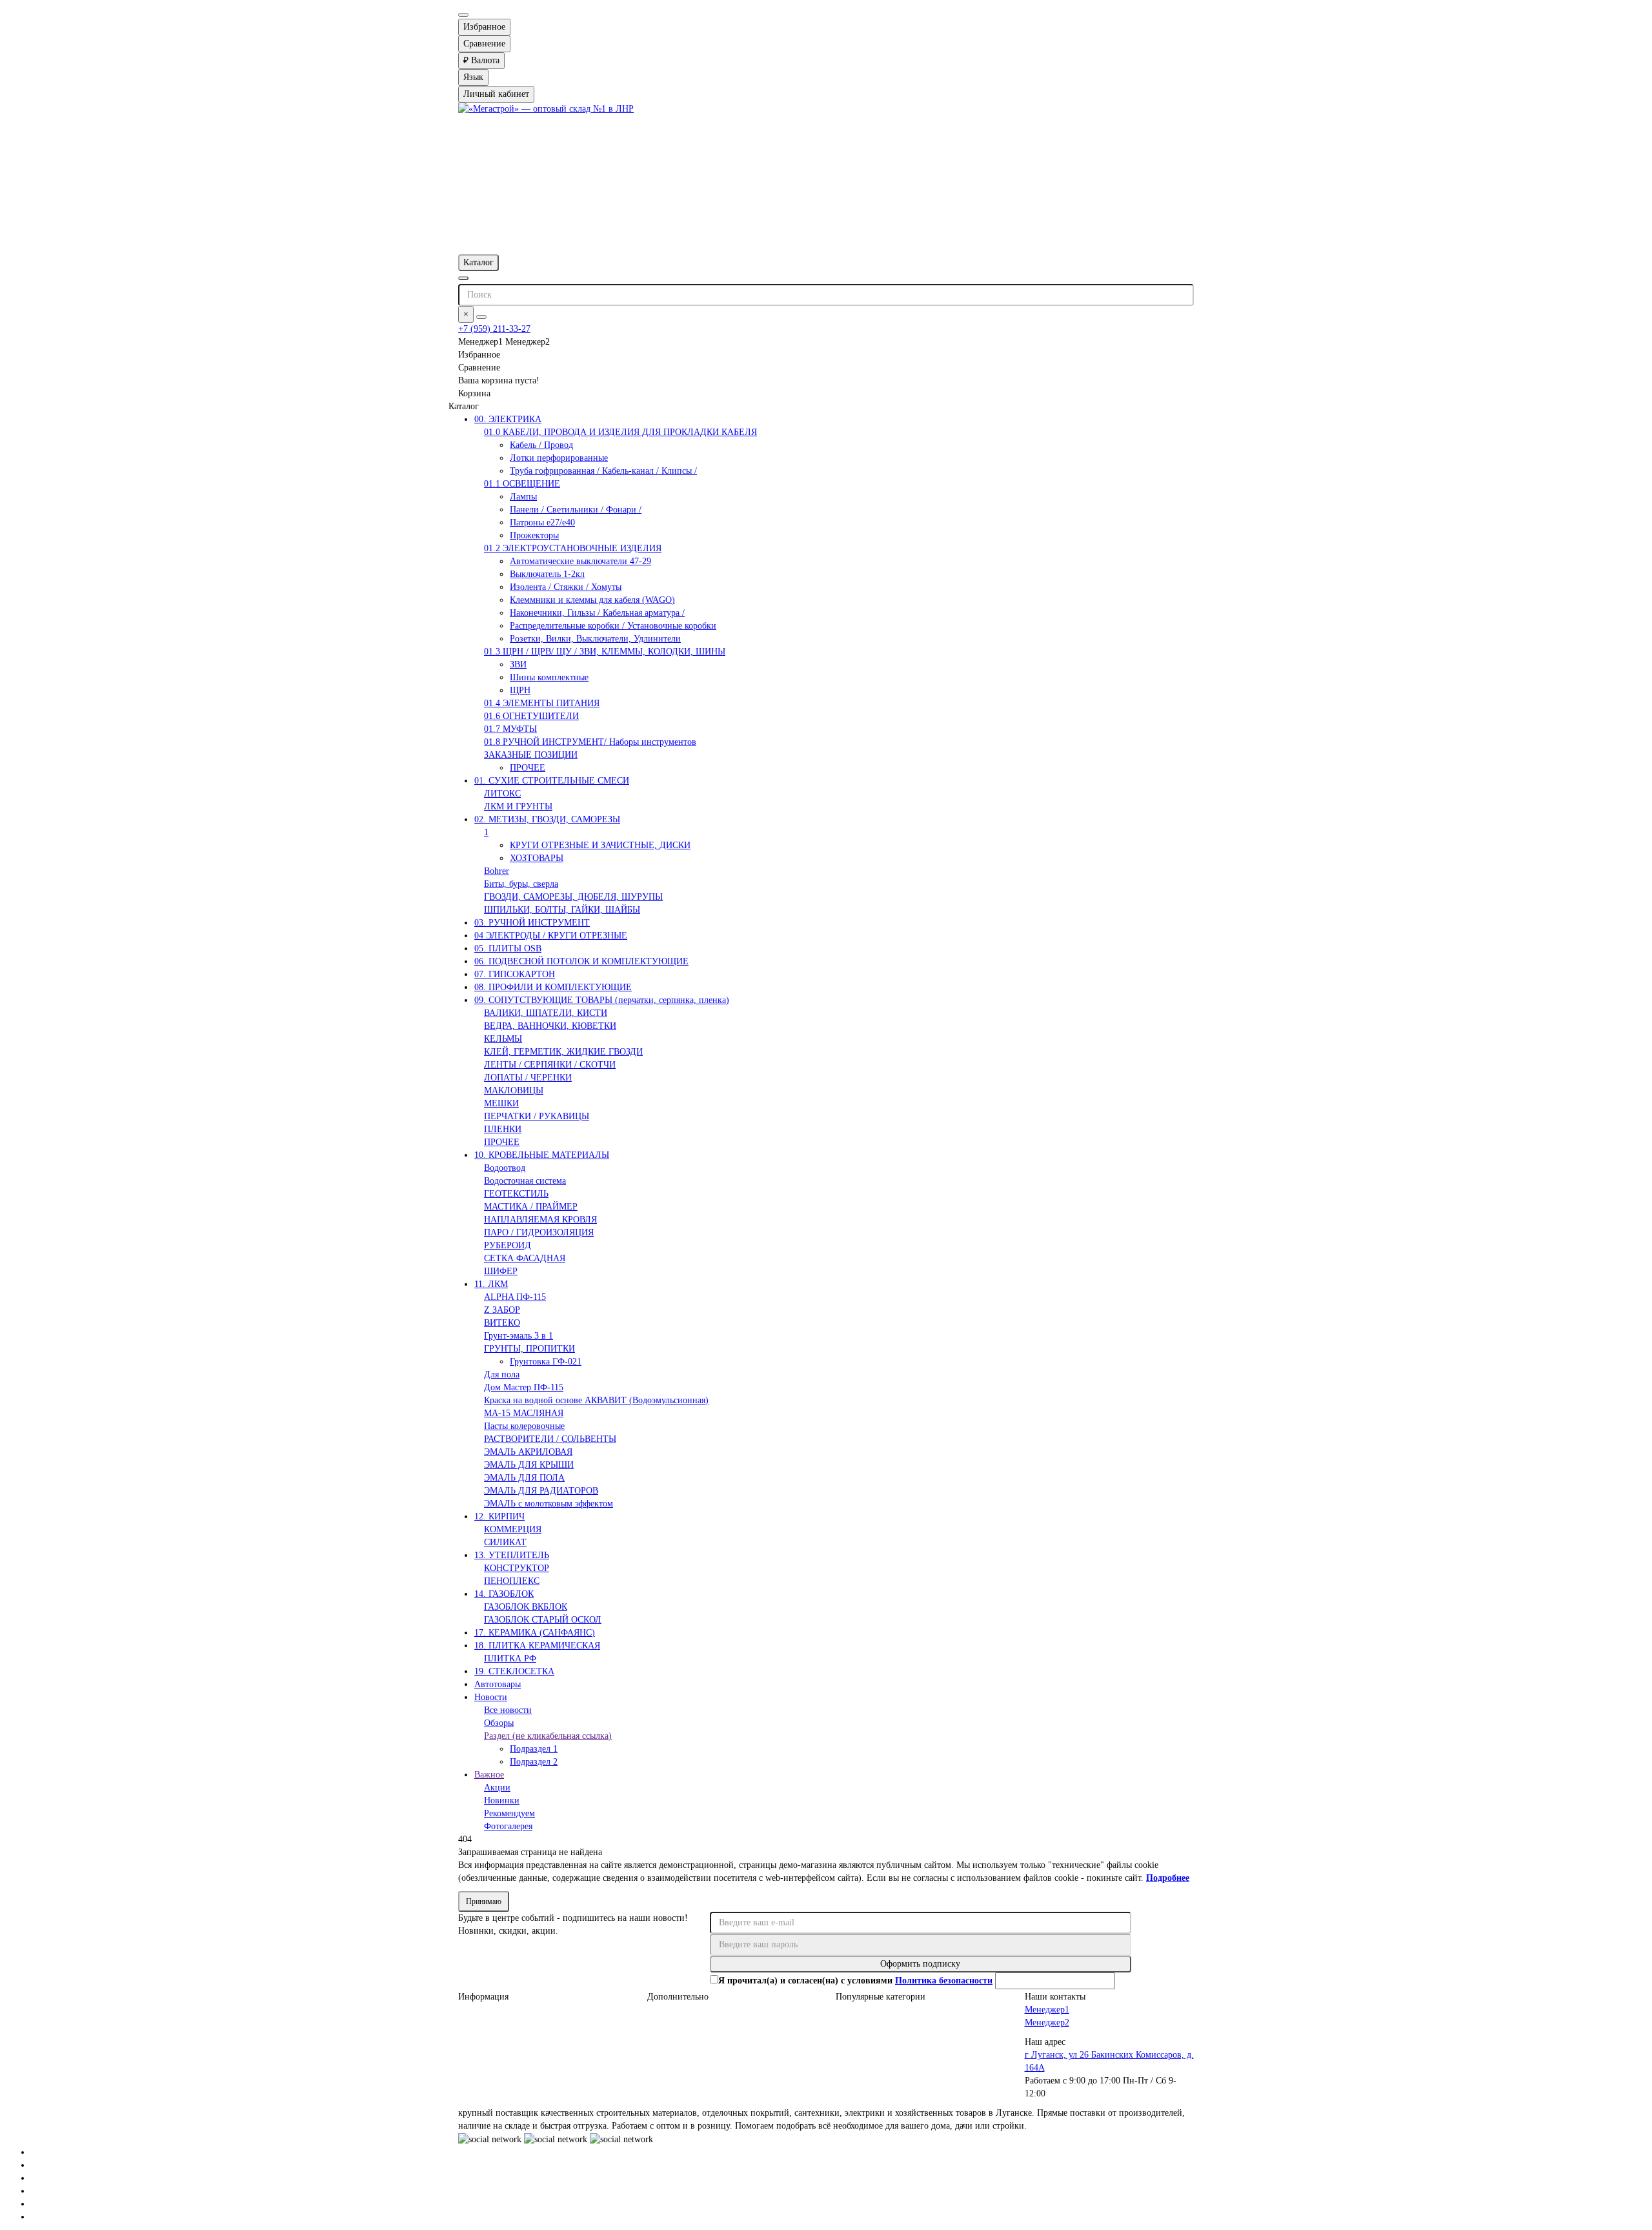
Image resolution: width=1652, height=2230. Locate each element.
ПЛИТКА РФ (510, 1658)
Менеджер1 (1047, 2010)
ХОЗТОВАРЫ (537, 858)
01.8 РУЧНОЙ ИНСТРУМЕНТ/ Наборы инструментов (590, 742)
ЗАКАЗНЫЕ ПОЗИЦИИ (531, 755)
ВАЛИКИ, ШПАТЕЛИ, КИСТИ (546, 1013)
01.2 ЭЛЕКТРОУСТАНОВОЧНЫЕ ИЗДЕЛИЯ (573, 548)
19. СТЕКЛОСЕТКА (514, 1671)
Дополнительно (678, 1997)
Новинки (502, 1800)
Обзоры (499, 1723)
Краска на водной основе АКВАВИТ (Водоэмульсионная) (596, 1400)
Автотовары (498, 1684)
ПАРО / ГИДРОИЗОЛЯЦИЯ (539, 1232)
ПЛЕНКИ (503, 1129)
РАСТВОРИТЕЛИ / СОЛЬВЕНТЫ (550, 1439)
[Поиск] (481, 317)
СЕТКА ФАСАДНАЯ (525, 1258)
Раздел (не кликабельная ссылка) (548, 1736)
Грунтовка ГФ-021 (546, 1362)
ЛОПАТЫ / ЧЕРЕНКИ (528, 1078)
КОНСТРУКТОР (517, 1568)
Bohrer (497, 871)
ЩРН (520, 690)
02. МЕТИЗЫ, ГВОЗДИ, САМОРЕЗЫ (547, 819)
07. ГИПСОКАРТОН (515, 974)
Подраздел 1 (534, 1749)
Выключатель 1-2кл (547, 574)
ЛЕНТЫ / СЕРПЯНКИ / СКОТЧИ (550, 1065)
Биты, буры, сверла (521, 884)
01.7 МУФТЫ (510, 729)
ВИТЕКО (502, 1323)
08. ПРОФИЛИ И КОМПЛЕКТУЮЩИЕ (553, 987)
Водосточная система (525, 1181)
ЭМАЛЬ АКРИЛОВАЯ (528, 1452)
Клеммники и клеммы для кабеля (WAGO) (592, 600)
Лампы (523, 497)
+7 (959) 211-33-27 (494, 329)
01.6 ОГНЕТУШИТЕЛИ (531, 716)
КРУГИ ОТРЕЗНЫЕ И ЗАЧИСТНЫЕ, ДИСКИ (600, 845)
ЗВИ (518, 664)
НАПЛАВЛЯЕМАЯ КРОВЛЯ (540, 1220)
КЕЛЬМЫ (503, 1039)
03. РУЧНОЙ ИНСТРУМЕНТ (532, 923)
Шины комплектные (549, 677)
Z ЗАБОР (502, 1310)
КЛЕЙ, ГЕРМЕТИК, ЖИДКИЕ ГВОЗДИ (563, 1052)
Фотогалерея (508, 1826)
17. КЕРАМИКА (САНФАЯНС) (535, 1633)
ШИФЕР (501, 1271)
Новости (491, 1697)
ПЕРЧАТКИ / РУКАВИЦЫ (537, 1116)
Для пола (502, 1374)
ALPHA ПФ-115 (515, 1297)
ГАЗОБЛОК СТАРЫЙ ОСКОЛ (543, 1620)
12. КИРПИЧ (499, 1516)
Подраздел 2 (534, 1762)
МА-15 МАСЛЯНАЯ (524, 1413)
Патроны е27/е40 (542, 522)
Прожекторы (534, 535)
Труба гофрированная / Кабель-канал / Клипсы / (603, 471)
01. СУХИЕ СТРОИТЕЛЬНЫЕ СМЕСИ (552, 781)
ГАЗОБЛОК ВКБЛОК (526, 1607)
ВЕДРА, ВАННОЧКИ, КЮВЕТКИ (550, 1026)
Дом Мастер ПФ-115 (524, 1387)
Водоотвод (505, 1168)
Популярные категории (881, 1997)
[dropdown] (463, 15)
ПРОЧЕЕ (528, 768)
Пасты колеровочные (524, 1426)
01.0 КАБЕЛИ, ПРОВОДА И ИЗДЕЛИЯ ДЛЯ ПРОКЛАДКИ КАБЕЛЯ (620, 432)
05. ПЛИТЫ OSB (508, 948)
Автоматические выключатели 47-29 (580, 561)
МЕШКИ (501, 1103)
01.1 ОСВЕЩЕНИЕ (522, 484)
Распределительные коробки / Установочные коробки (613, 626)
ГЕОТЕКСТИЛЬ (516, 1194)
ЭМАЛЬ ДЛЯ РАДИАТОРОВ (541, 1491)
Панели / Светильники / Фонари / (576, 510)
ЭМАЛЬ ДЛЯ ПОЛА (524, 1478)
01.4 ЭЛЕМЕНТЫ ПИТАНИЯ (542, 703)
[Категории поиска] (463, 278)
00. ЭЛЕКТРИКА (508, 419)
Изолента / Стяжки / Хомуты (566, 587)
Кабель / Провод (541, 445)
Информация (483, 1997)
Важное (489, 1775)
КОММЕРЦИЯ (513, 1529)
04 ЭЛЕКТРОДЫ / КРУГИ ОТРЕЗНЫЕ (551, 936)
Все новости (508, 1710)
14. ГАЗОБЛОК (504, 1594)
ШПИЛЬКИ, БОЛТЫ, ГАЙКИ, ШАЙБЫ (562, 910)
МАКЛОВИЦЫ (514, 1090)
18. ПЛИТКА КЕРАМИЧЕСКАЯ (537, 1646)
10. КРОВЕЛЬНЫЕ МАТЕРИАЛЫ (542, 1155)
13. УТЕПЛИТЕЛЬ (512, 1555)
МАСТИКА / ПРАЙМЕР (531, 1207)
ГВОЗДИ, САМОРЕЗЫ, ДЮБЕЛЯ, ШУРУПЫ (573, 897)
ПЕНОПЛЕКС (512, 1581)
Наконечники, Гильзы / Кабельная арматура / (597, 613)
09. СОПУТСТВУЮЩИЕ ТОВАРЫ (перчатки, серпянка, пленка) (602, 1000)
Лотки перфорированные (559, 458)
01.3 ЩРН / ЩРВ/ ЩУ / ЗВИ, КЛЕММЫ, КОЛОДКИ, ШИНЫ (605, 652)
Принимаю (484, 1901)
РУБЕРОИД (508, 1245)
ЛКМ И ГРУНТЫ (518, 806)
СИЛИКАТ (505, 1542)
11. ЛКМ (491, 1284)
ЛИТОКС (502, 794)
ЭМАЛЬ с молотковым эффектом (549, 1504)
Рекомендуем (509, 1813)
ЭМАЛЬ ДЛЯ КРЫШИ (529, 1465)
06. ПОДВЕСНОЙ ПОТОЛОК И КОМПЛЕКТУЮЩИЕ (581, 961)
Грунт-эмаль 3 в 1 (519, 1336)
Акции (497, 1788)
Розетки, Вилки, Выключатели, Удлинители (595, 639)
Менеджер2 (1047, 2022)
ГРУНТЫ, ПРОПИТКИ (529, 1349)
